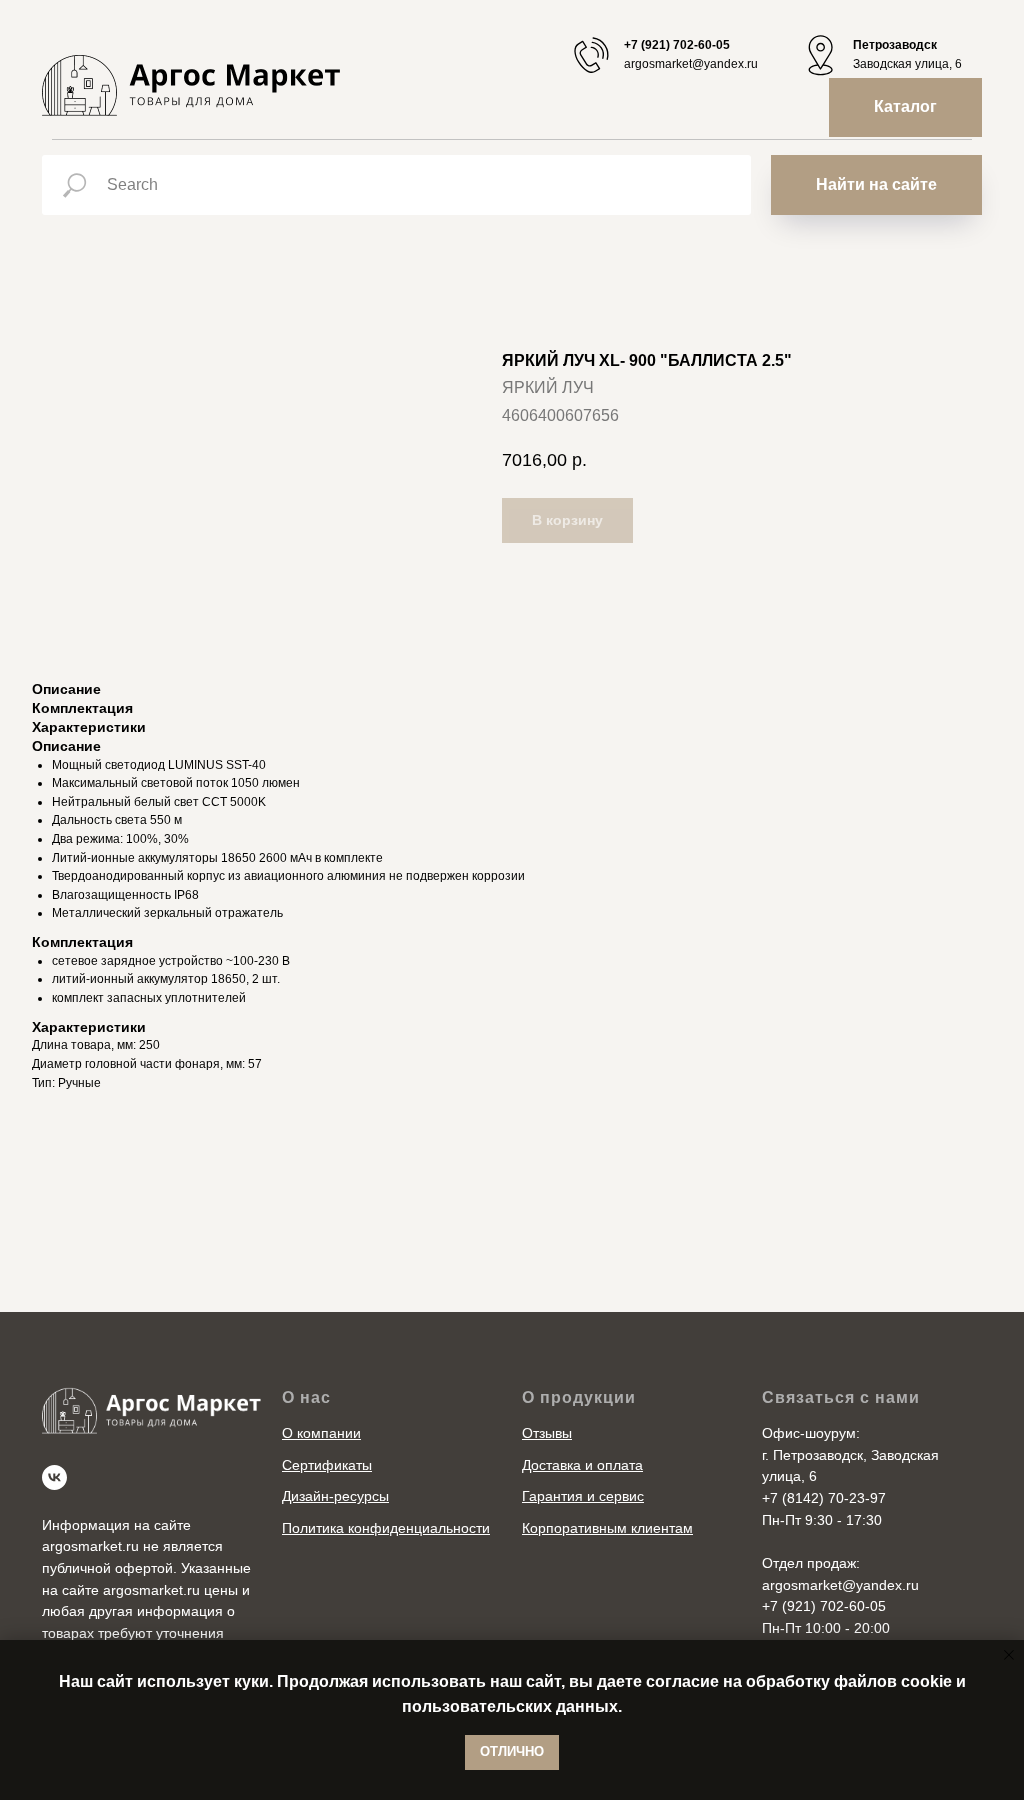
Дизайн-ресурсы (335, 1496)
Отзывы (547, 1433)
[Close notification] (1009, 1655)
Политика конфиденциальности (386, 1528)
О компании (321, 1433)
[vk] (54, 1477)
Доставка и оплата (582, 1465)
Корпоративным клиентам (607, 1528)
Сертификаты (327, 1465)
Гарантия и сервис (583, 1496)
